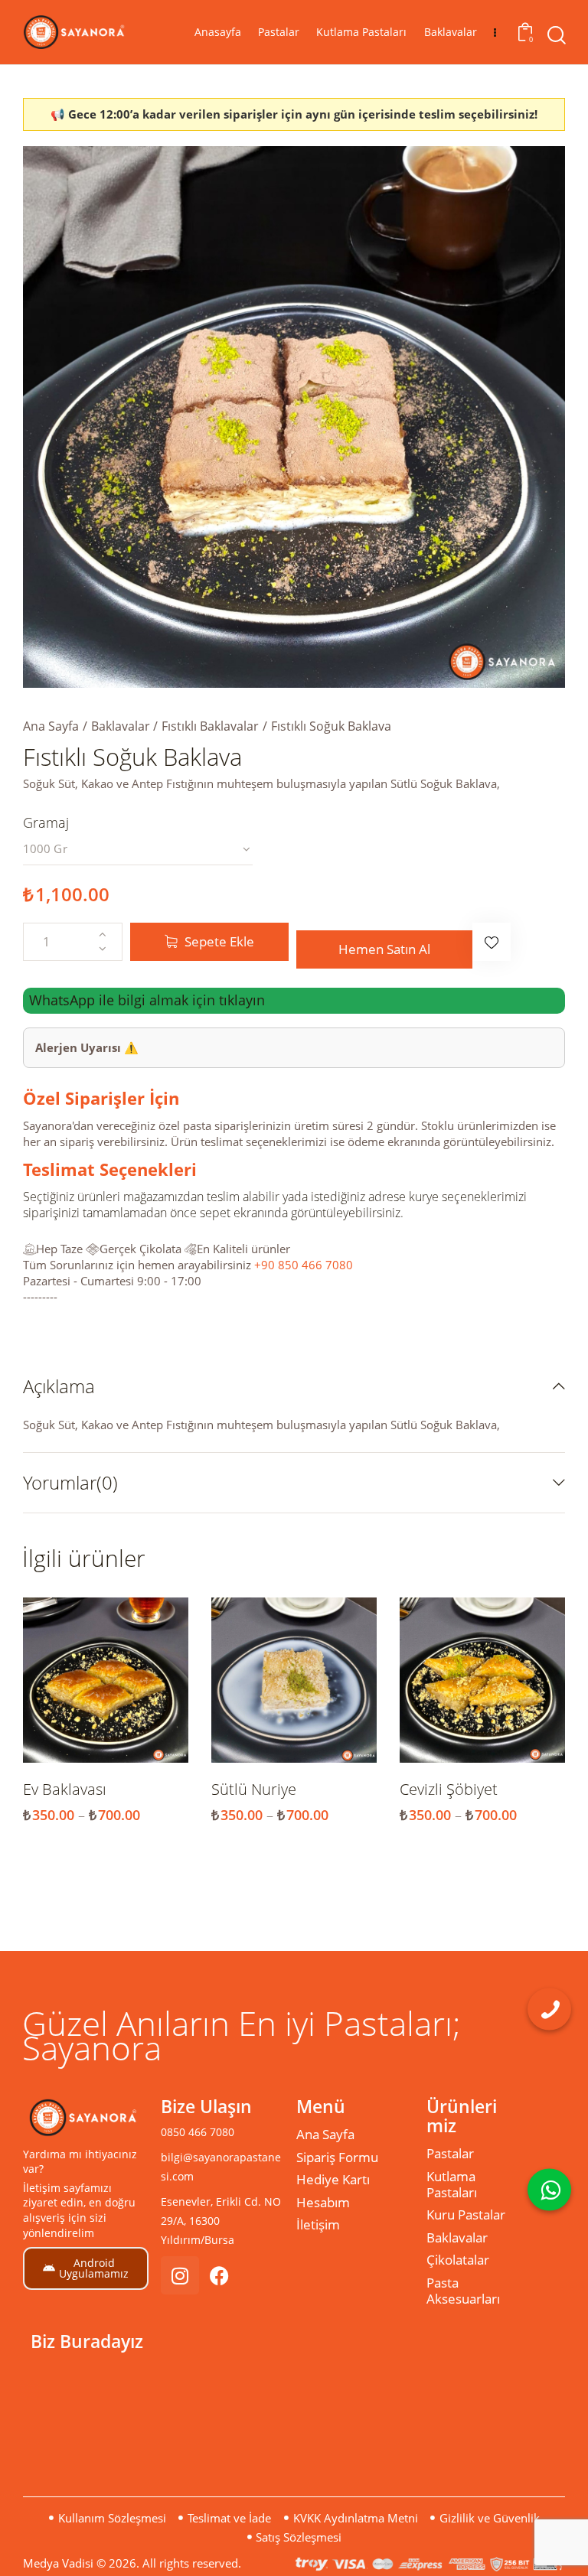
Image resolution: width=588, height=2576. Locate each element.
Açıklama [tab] (59, 1387)
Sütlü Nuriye (254, 1790)
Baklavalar (121, 726)
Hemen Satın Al (384, 949)
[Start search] (555, 36)
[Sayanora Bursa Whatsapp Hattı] (549, 2189)
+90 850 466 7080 (304, 1265)
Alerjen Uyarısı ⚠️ (87, 1047)
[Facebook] (220, 2275)
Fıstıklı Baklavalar (210, 726)
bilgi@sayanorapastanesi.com (221, 2167)
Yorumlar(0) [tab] (70, 1482)
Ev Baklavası (65, 1790)
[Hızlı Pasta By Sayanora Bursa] (549, 2009)
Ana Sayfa (51, 726)
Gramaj (46, 822)
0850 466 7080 (198, 2132)
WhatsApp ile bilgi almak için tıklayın (147, 1001)
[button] (492, 942)
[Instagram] (180, 2275)
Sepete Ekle (219, 941)
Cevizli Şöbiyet (449, 1790)
